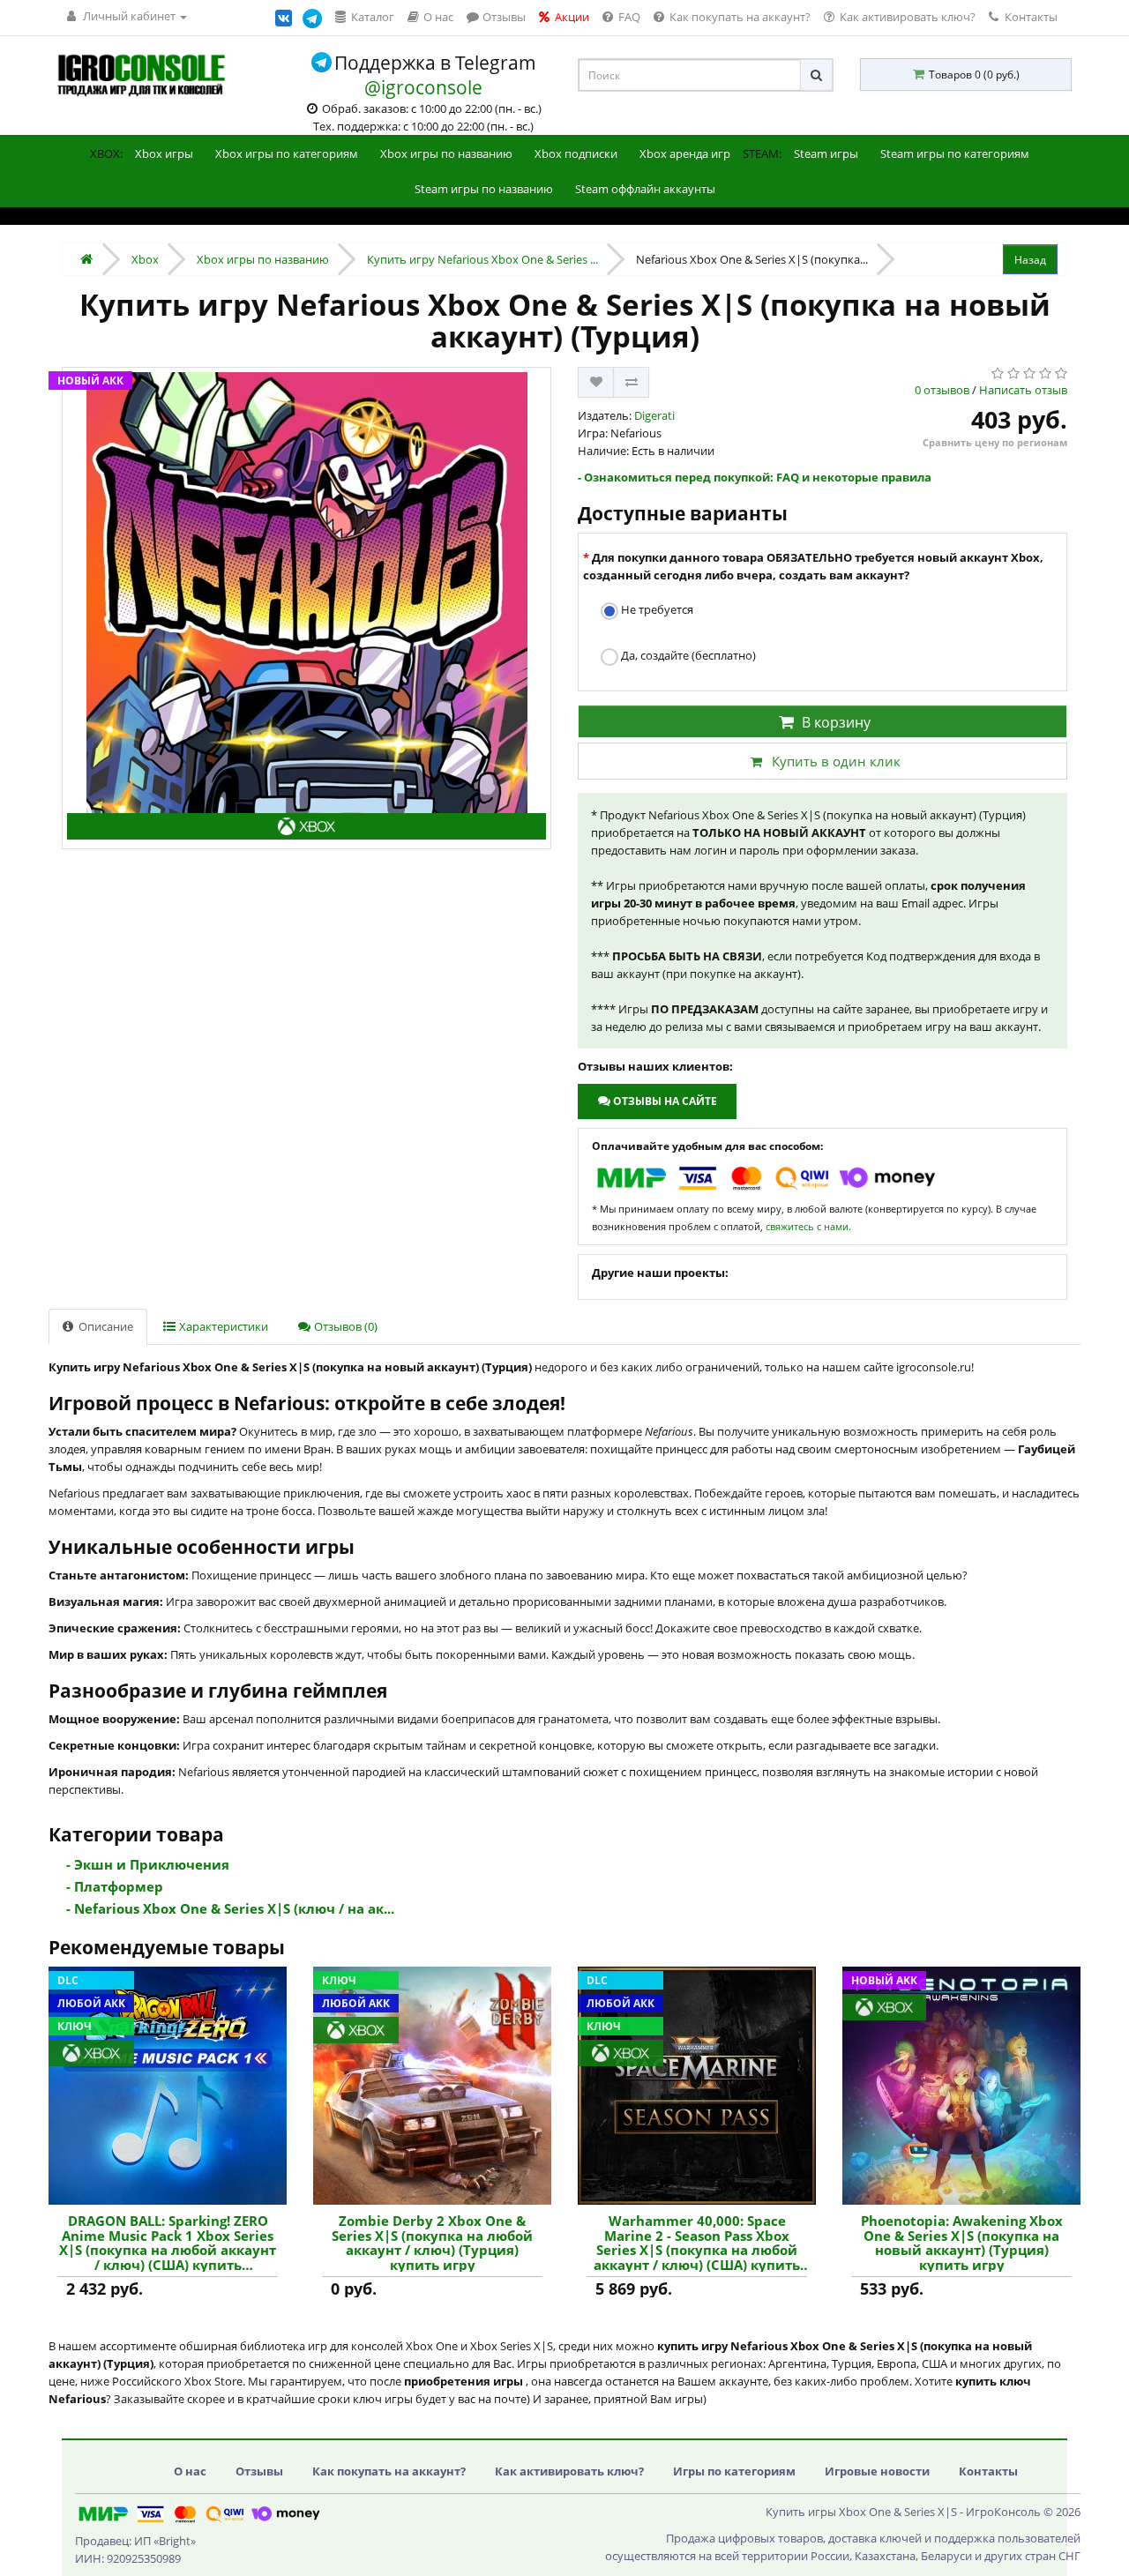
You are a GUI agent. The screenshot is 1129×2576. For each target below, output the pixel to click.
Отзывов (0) (344, 1326)
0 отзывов (942, 390)
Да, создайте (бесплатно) (687, 655)
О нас (190, 2471)
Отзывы (259, 2471)
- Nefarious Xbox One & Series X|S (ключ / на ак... (230, 1908)
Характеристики (222, 1326)
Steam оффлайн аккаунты (645, 189)
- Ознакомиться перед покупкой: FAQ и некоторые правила (755, 477)
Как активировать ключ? (569, 2471)
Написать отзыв (1023, 390)
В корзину (836, 722)
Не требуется (656, 609)
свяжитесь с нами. (808, 1226)
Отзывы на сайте (664, 1101)
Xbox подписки (576, 153)
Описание (105, 1326)
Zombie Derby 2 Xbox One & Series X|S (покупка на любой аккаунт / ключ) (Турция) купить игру (432, 2243)
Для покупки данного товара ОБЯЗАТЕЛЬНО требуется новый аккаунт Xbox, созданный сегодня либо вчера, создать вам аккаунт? (813, 566)
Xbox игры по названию (446, 153)
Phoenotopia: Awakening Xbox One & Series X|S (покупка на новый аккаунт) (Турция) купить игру (962, 2243)
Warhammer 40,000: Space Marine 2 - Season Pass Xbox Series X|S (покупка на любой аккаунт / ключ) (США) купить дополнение (697, 2243)
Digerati (654, 415)
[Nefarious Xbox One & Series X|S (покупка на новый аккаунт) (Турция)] (307, 608)
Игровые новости (877, 2471)
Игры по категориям (734, 2471)
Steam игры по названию (484, 189)
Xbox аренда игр (685, 153)
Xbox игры (164, 153)
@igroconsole (423, 87)
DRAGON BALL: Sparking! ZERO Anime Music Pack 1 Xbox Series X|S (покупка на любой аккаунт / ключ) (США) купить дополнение (168, 2243)
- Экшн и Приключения (148, 1864)
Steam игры (826, 153)
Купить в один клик (836, 761)
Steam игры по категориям (955, 153)
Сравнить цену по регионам (995, 442)
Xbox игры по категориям (287, 153)
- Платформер (115, 1886)
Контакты (1030, 17)
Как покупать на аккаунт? (389, 2471)
